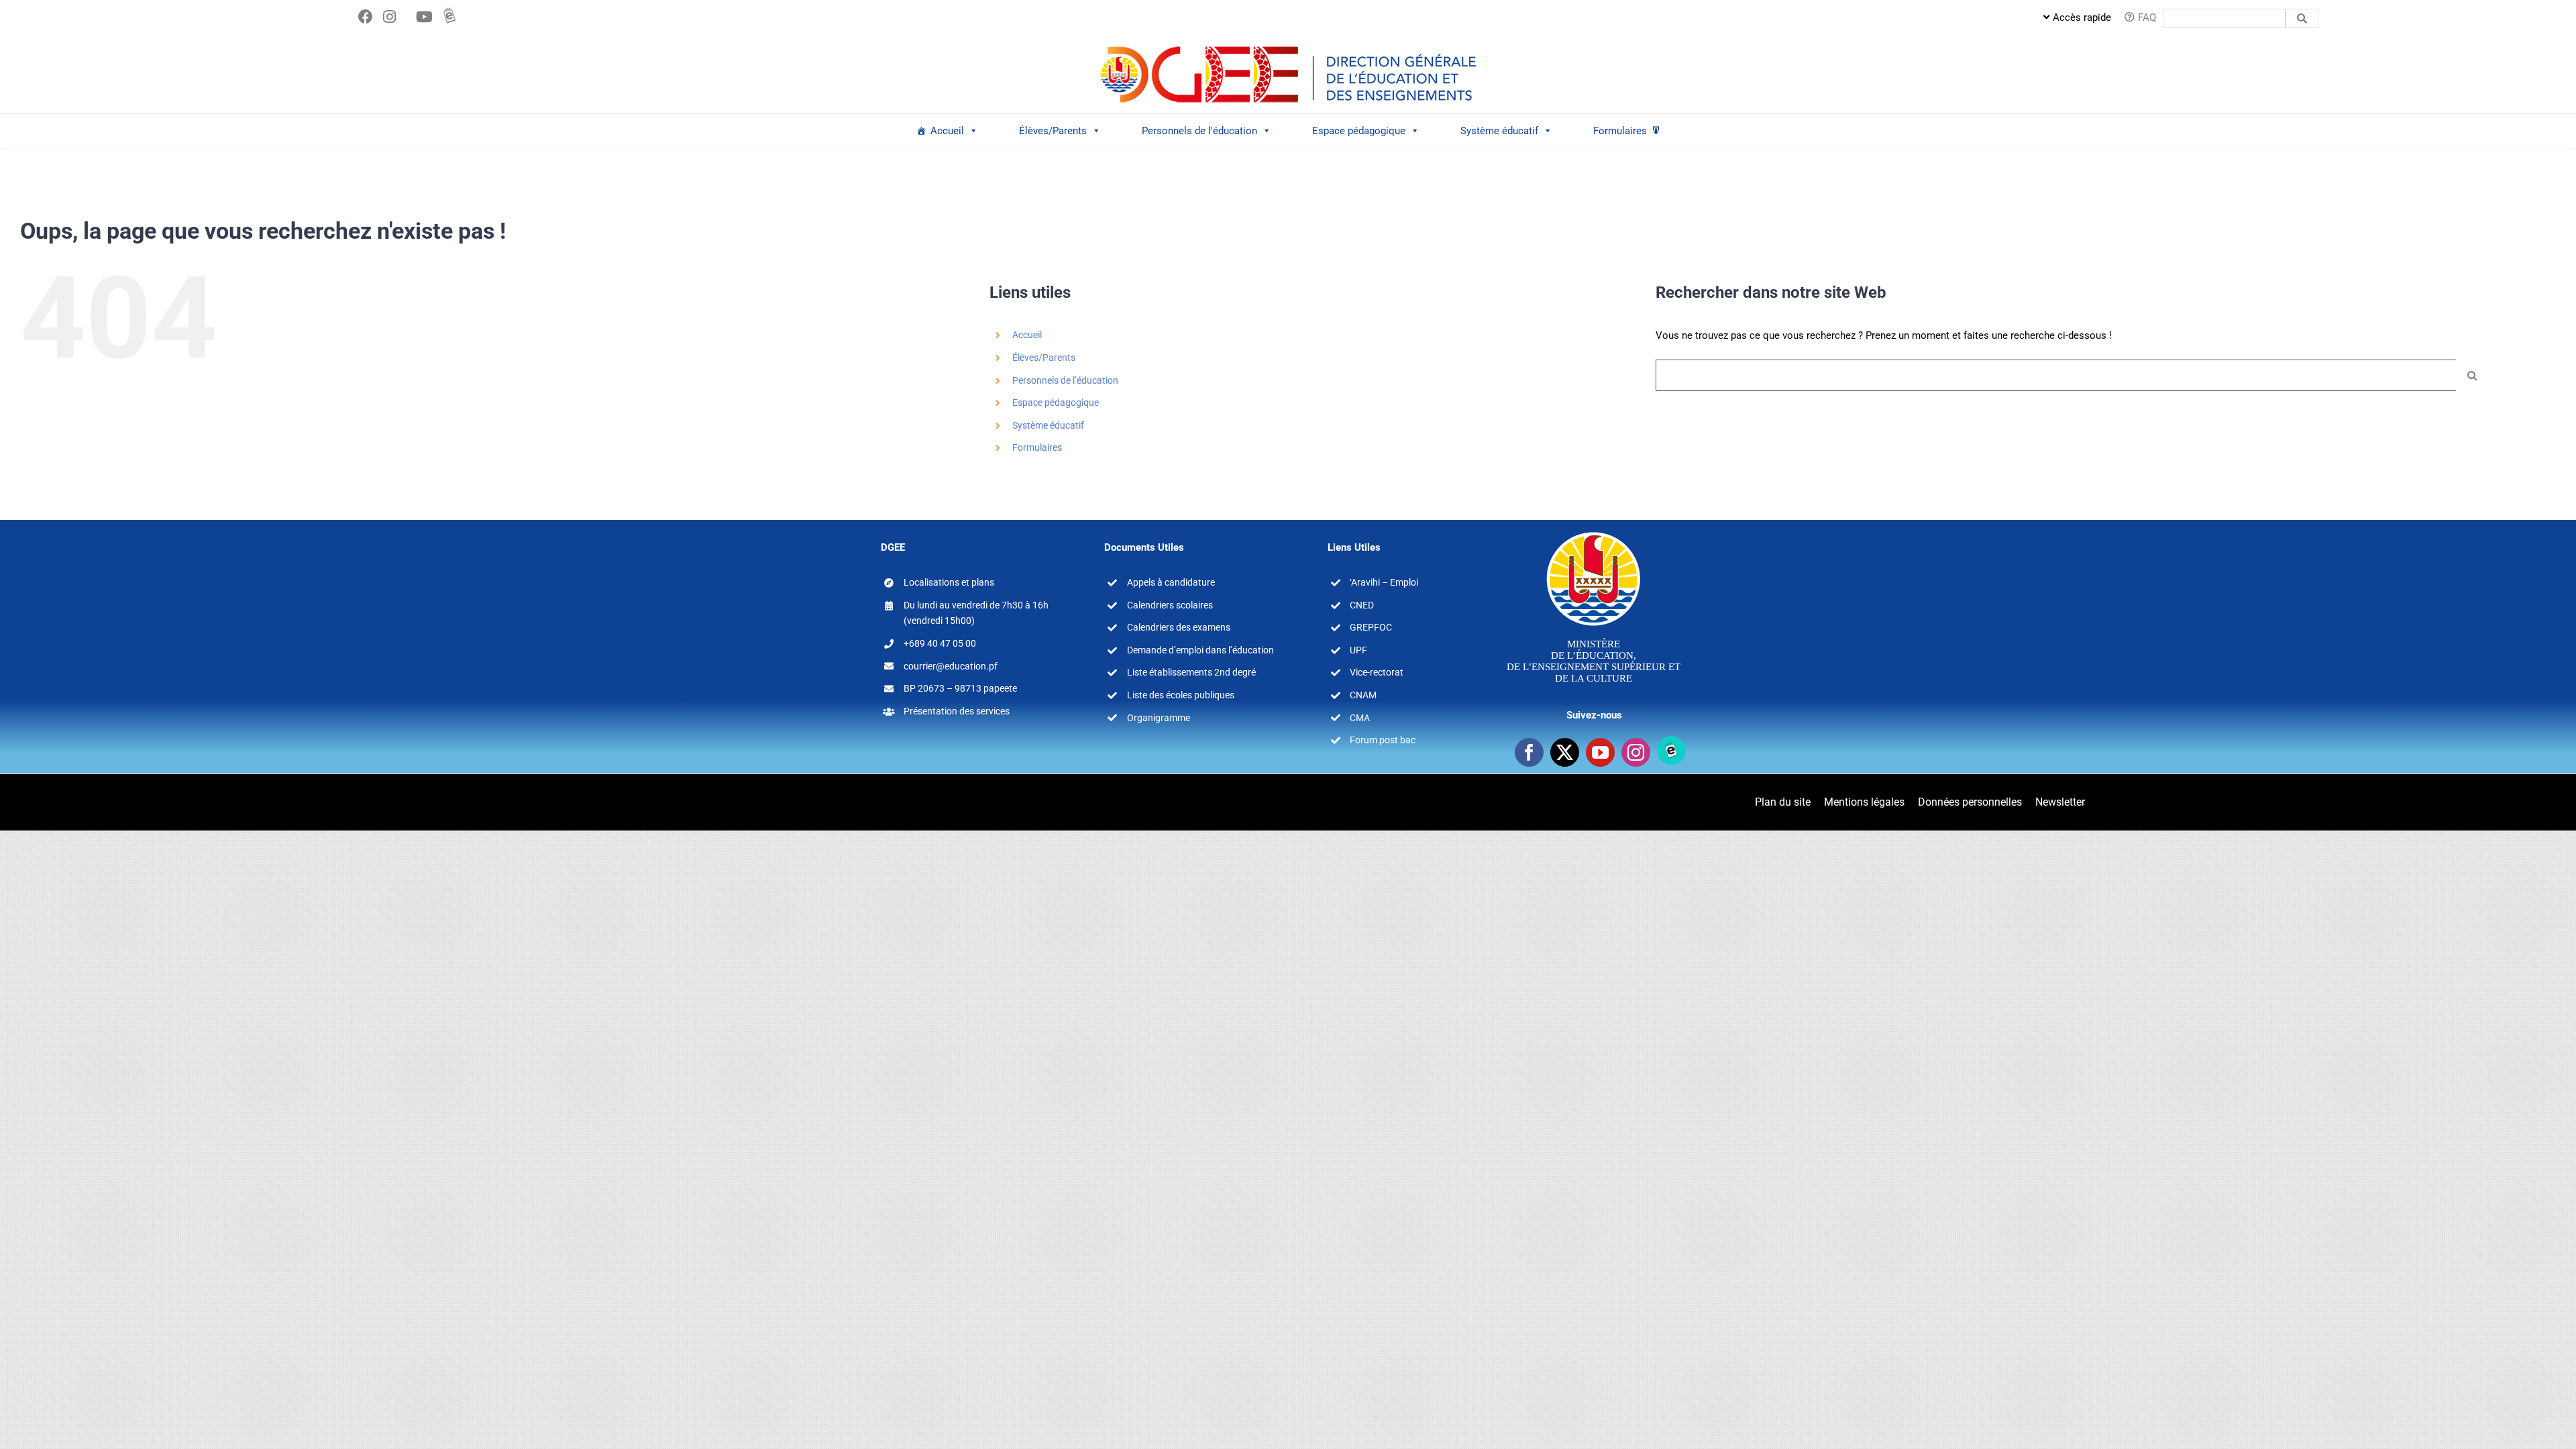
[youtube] (1600, 752)
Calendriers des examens (1179, 627)
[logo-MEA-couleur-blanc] (1594, 531)
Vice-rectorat (1377, 672)
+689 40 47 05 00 (940, 643)
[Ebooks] (1671, 750)
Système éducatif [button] (1499, 131)
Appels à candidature (1171, 582)
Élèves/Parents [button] (1053, 131)
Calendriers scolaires (1170, 605)
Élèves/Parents (1044, 358)
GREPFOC (1371, 627)
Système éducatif (1048, 425)
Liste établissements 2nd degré (1191, 672)
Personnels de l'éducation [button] (1199, 131)
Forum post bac (1383, 740)
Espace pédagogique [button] (1359, 131)
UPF (1358, 650)
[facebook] (1529, 752)
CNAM (1363, 695)
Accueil (947, 131)
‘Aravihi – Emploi (1384, 582)
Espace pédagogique (1056, 402)
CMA (1360, 718)
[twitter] (1565, 752)
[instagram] (1636, 752)
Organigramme (1159, 718)
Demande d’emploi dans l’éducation (1200, 650)
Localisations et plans (949, 582)
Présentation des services (957, 711)
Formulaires (1620, 131)
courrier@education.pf (951, 666)
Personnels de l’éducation (1065, 380)
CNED (1362, 605)
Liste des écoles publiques (1181, 695)
